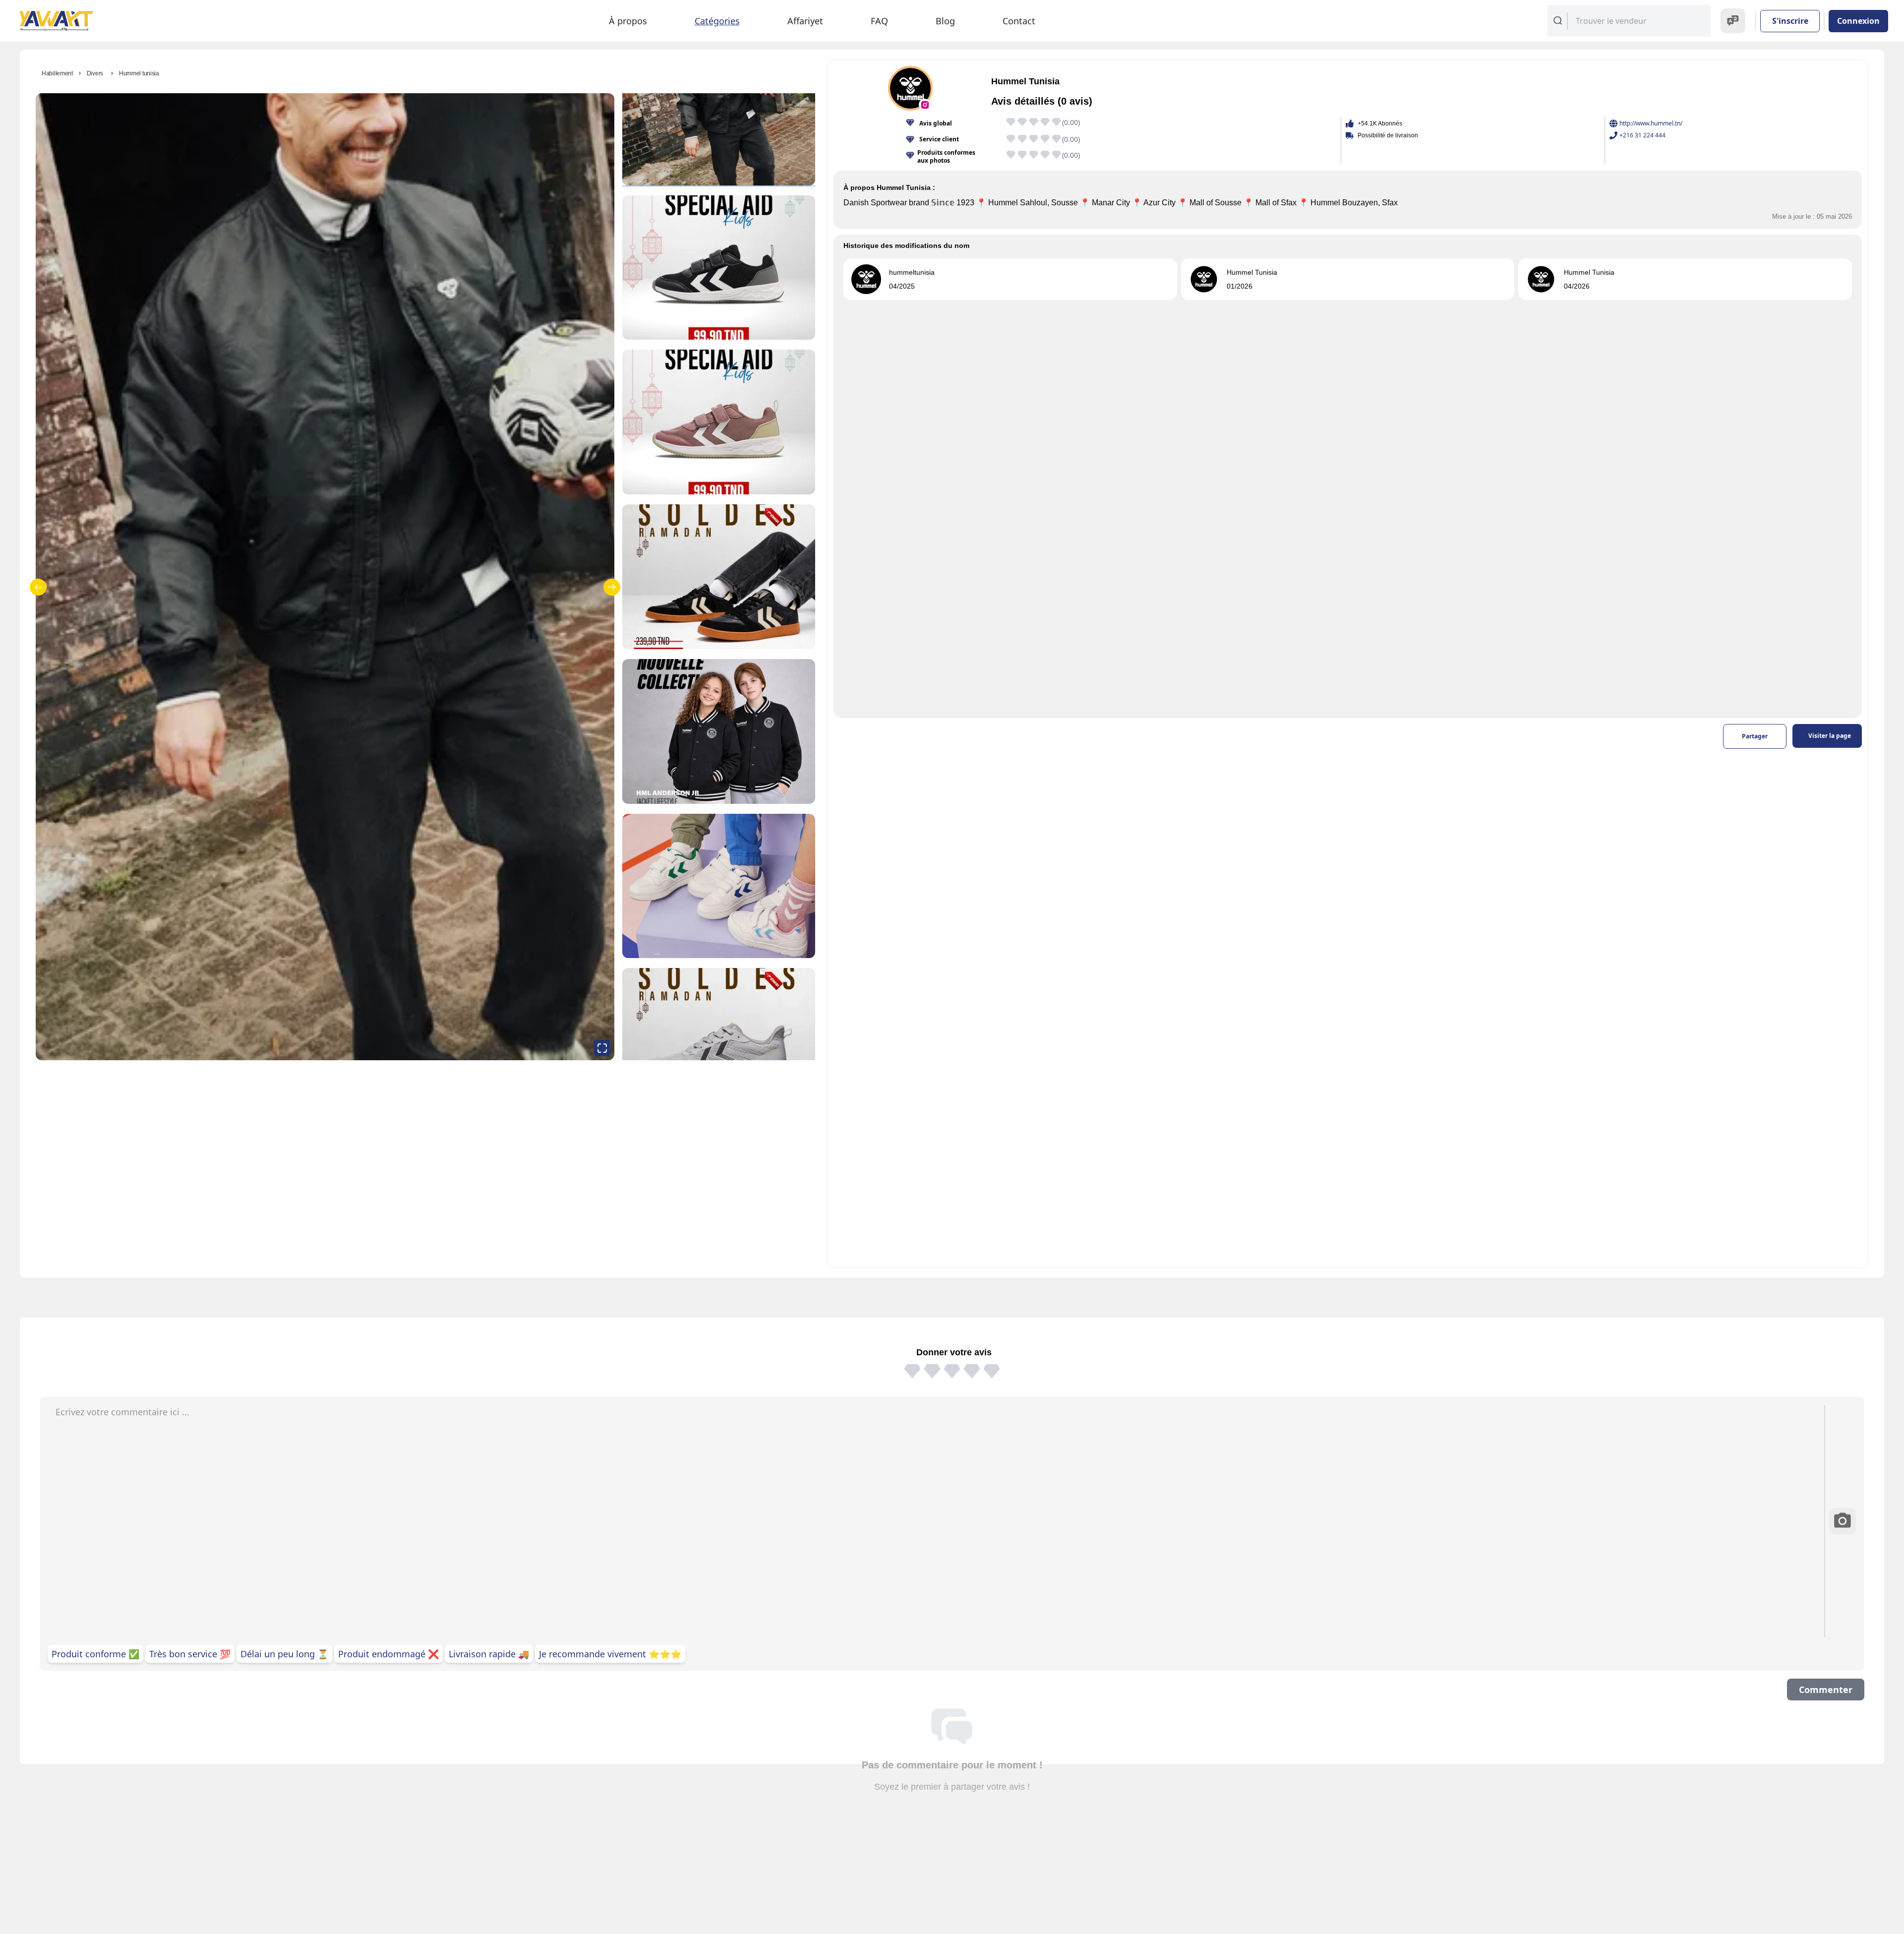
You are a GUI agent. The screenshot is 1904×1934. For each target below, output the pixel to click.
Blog (945, 21)
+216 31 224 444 (1642, 135)
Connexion (1858, 21)
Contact (1019, 21)
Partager (1755, 736)
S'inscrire (1790, 21)
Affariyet (805, 21)
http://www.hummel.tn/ (1651, 123)
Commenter (1826, 1690)
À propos (628, 21)
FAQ (879, 21)
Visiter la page (1830, 736)
